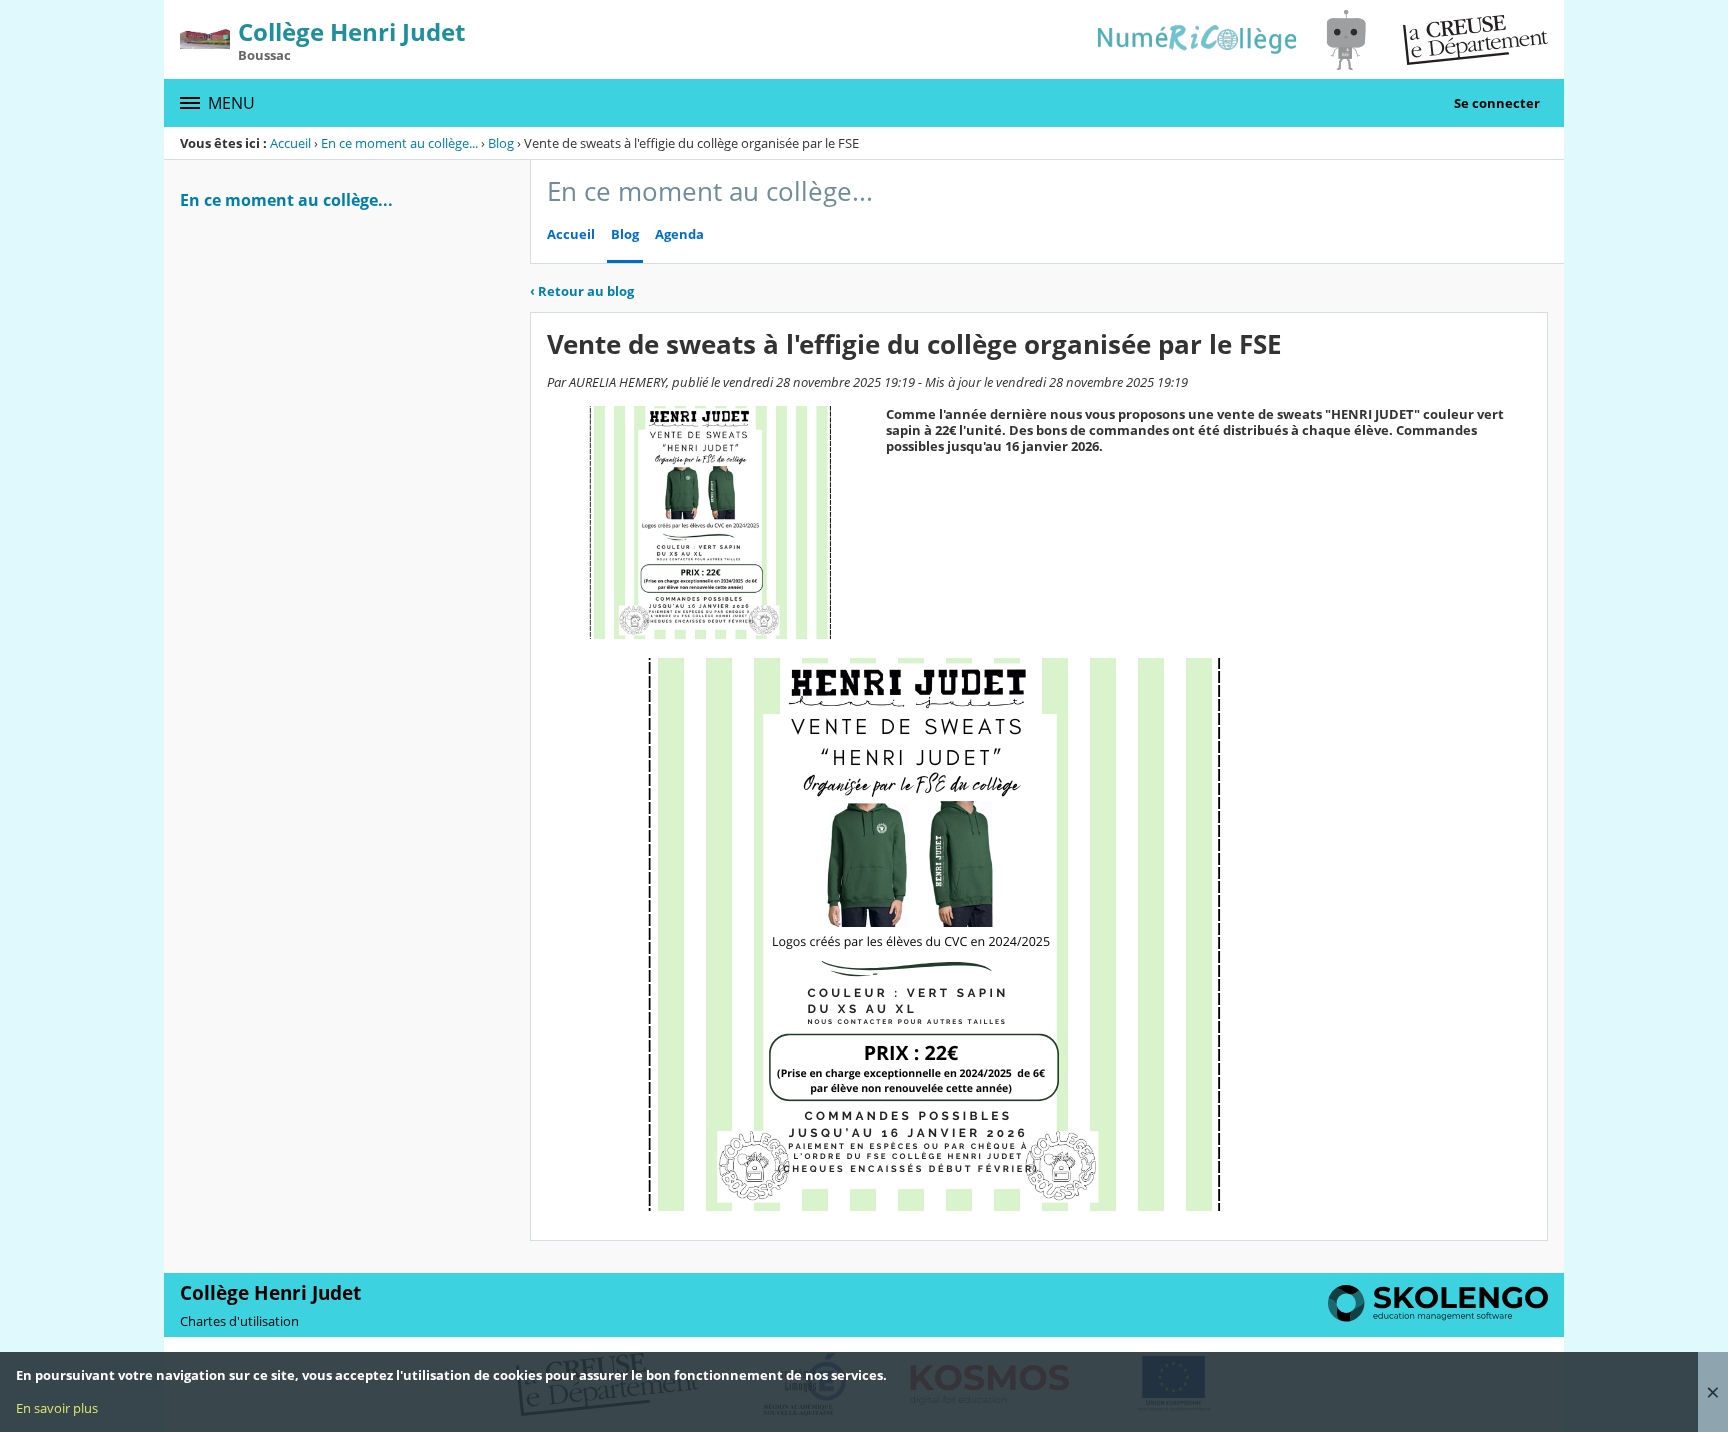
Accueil (290, 143)
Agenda (679, 234)
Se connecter (1497, 103)
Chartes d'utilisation (239, 1321)
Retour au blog (582, 291)
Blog (501, 143)
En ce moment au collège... (399, 143)
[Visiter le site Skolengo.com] (1438, 1317)
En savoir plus (57, 1408)
